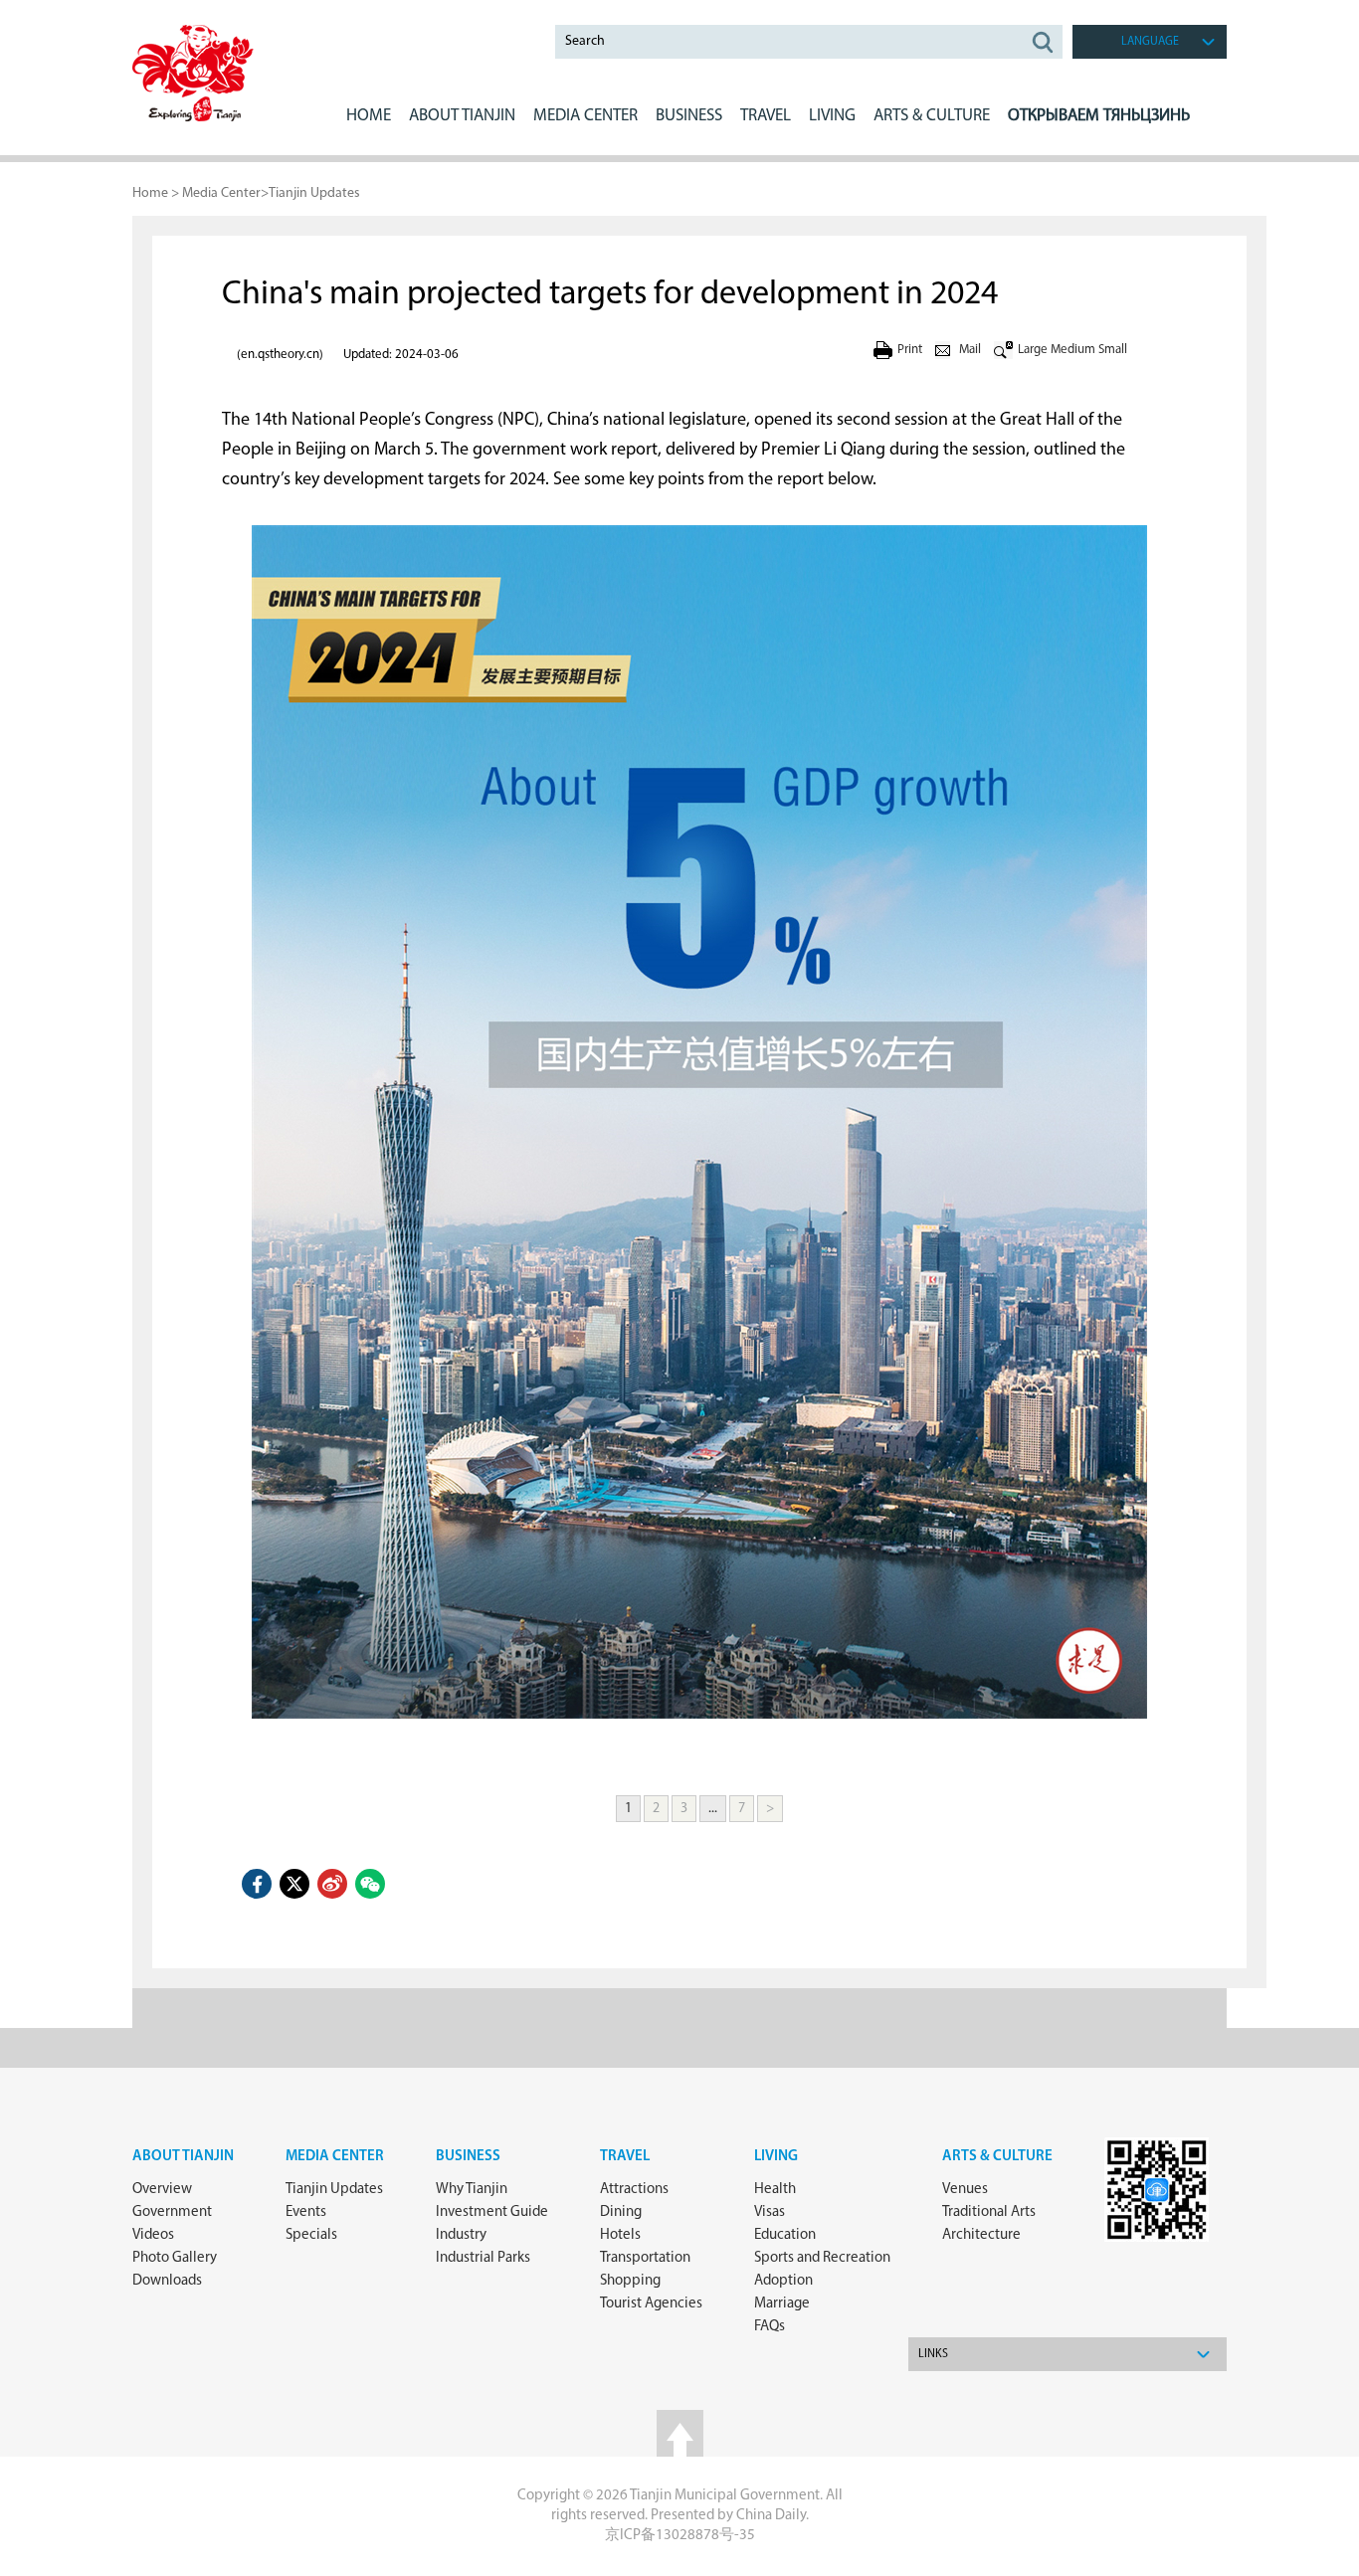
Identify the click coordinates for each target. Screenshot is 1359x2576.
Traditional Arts (989, 2212)
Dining (621, 2212)
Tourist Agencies (651, 2304)
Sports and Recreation (822, 2258)
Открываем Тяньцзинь (1099, 116)
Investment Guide (492, 2212)
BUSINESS (689, 116)
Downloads (167, 2281)
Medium (1073, 350)
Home (369, 116)
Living (776, 2157)
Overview (162, 2190)
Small (1113, 350)
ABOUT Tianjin (462, 116)
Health (775, 2190)
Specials (311, 2235)
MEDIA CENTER (585, 116)
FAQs (770, 2327)
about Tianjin (183, 2157)
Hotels (620, 2235)
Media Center (221, 193)
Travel (766, 116)
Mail (970, 350)
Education (785, 2235)
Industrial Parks (483, 2258)
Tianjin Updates (314, 193)
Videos (153, 2235)
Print (910, 350)
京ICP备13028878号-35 (680, 2536)
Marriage (782, 2304)
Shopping (630, 2281)
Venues (965, 2190)
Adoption (783, 2281)
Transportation (645, 2258)
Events (306, 2212)
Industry (461, 2235)
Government (172, 2212)
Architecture (981, 2235)
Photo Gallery (175, 2258)
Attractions (634, 2190)
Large (1033, 350)
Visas (770, 2212)
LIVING (832, 116)
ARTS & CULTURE (932, 116)
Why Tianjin (472, 2190)
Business (468, 2157)
